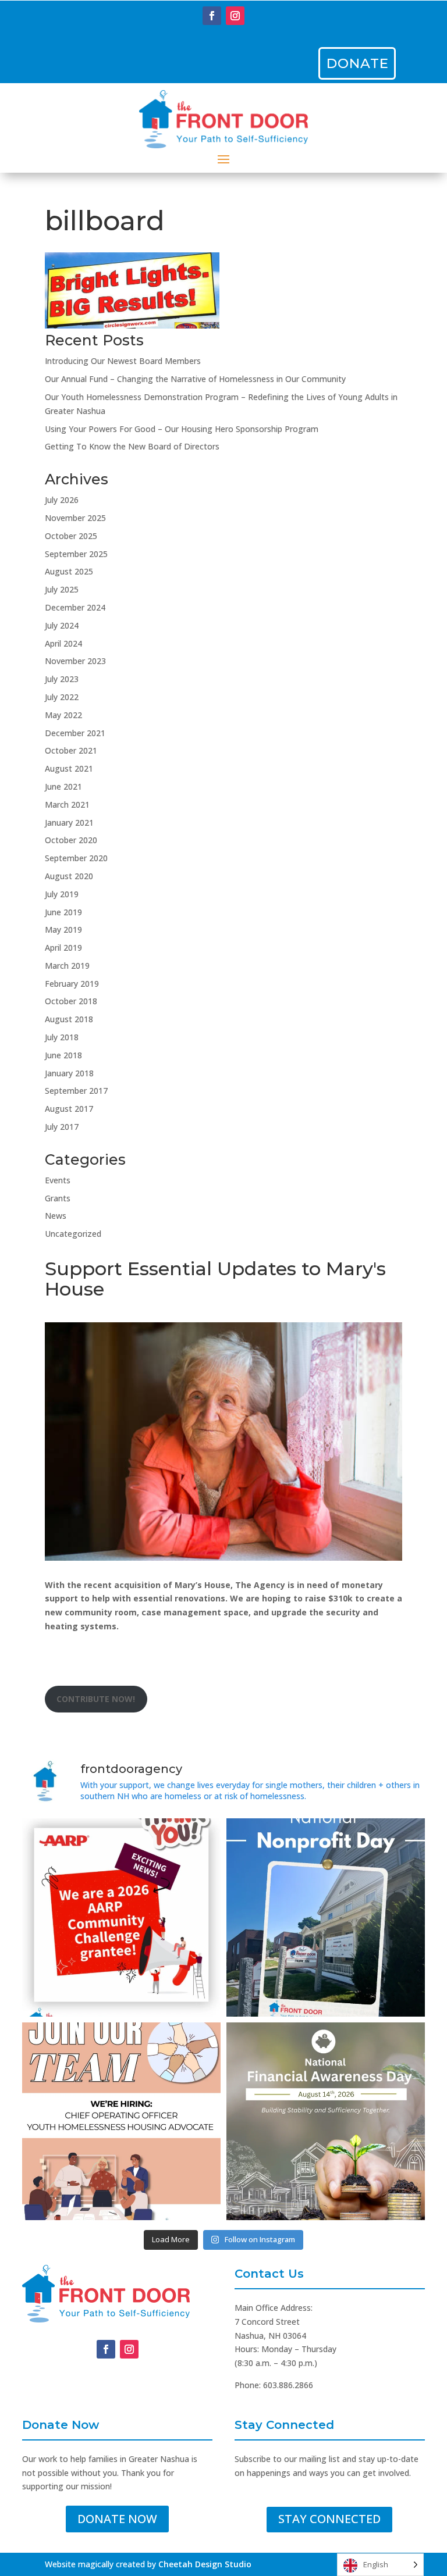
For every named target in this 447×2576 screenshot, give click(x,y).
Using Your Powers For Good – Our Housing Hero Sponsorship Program (182, 429)
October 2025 (71, 536)
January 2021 (69, 823)
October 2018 (71, 1001)
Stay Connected (329, 2519)
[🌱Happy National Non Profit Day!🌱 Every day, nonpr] (326, 1917)
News (56, 1216)
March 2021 (67, 804)
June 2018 (63, 1055)
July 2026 (62, 500)
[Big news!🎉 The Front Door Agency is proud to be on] (121, 1917)
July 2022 (62, 697)
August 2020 (69, 876)
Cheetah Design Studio (205, 2564)
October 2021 (71, 750)
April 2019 (63, 948)
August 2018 (69, 1019)
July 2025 (62, 589)
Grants (58, 1198)
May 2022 (63, 715)
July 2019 (62, 894)
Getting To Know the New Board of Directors (132, 446)
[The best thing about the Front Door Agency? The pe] (121, 2122)
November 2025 (75, 518)
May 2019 (63, 930)
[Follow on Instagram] (235, 16)
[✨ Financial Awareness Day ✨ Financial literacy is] (326, 2122)
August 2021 (69, 768)
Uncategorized (73, 1234)
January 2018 (69, 1073)
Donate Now (117, 2519)
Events (58, 1180)
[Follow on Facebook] (212, 16)
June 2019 (63, 912)
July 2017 (62, 1127)
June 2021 (63, 786)
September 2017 (76, 1091)
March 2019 (67, 966)
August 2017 (69, 1109)
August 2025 (69, 571)
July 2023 (62, 679)
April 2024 (63, 643)
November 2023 (75, 661)
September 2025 (76, 554)
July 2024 (62, 625)
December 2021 (75, 733)
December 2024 (75, 607)
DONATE (358, 63)
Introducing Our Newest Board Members (123, 361)
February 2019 (72, 984)
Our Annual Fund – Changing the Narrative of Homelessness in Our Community (195, 379)
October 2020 (71, 840)
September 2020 (76, 858)
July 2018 (62, 1037)
